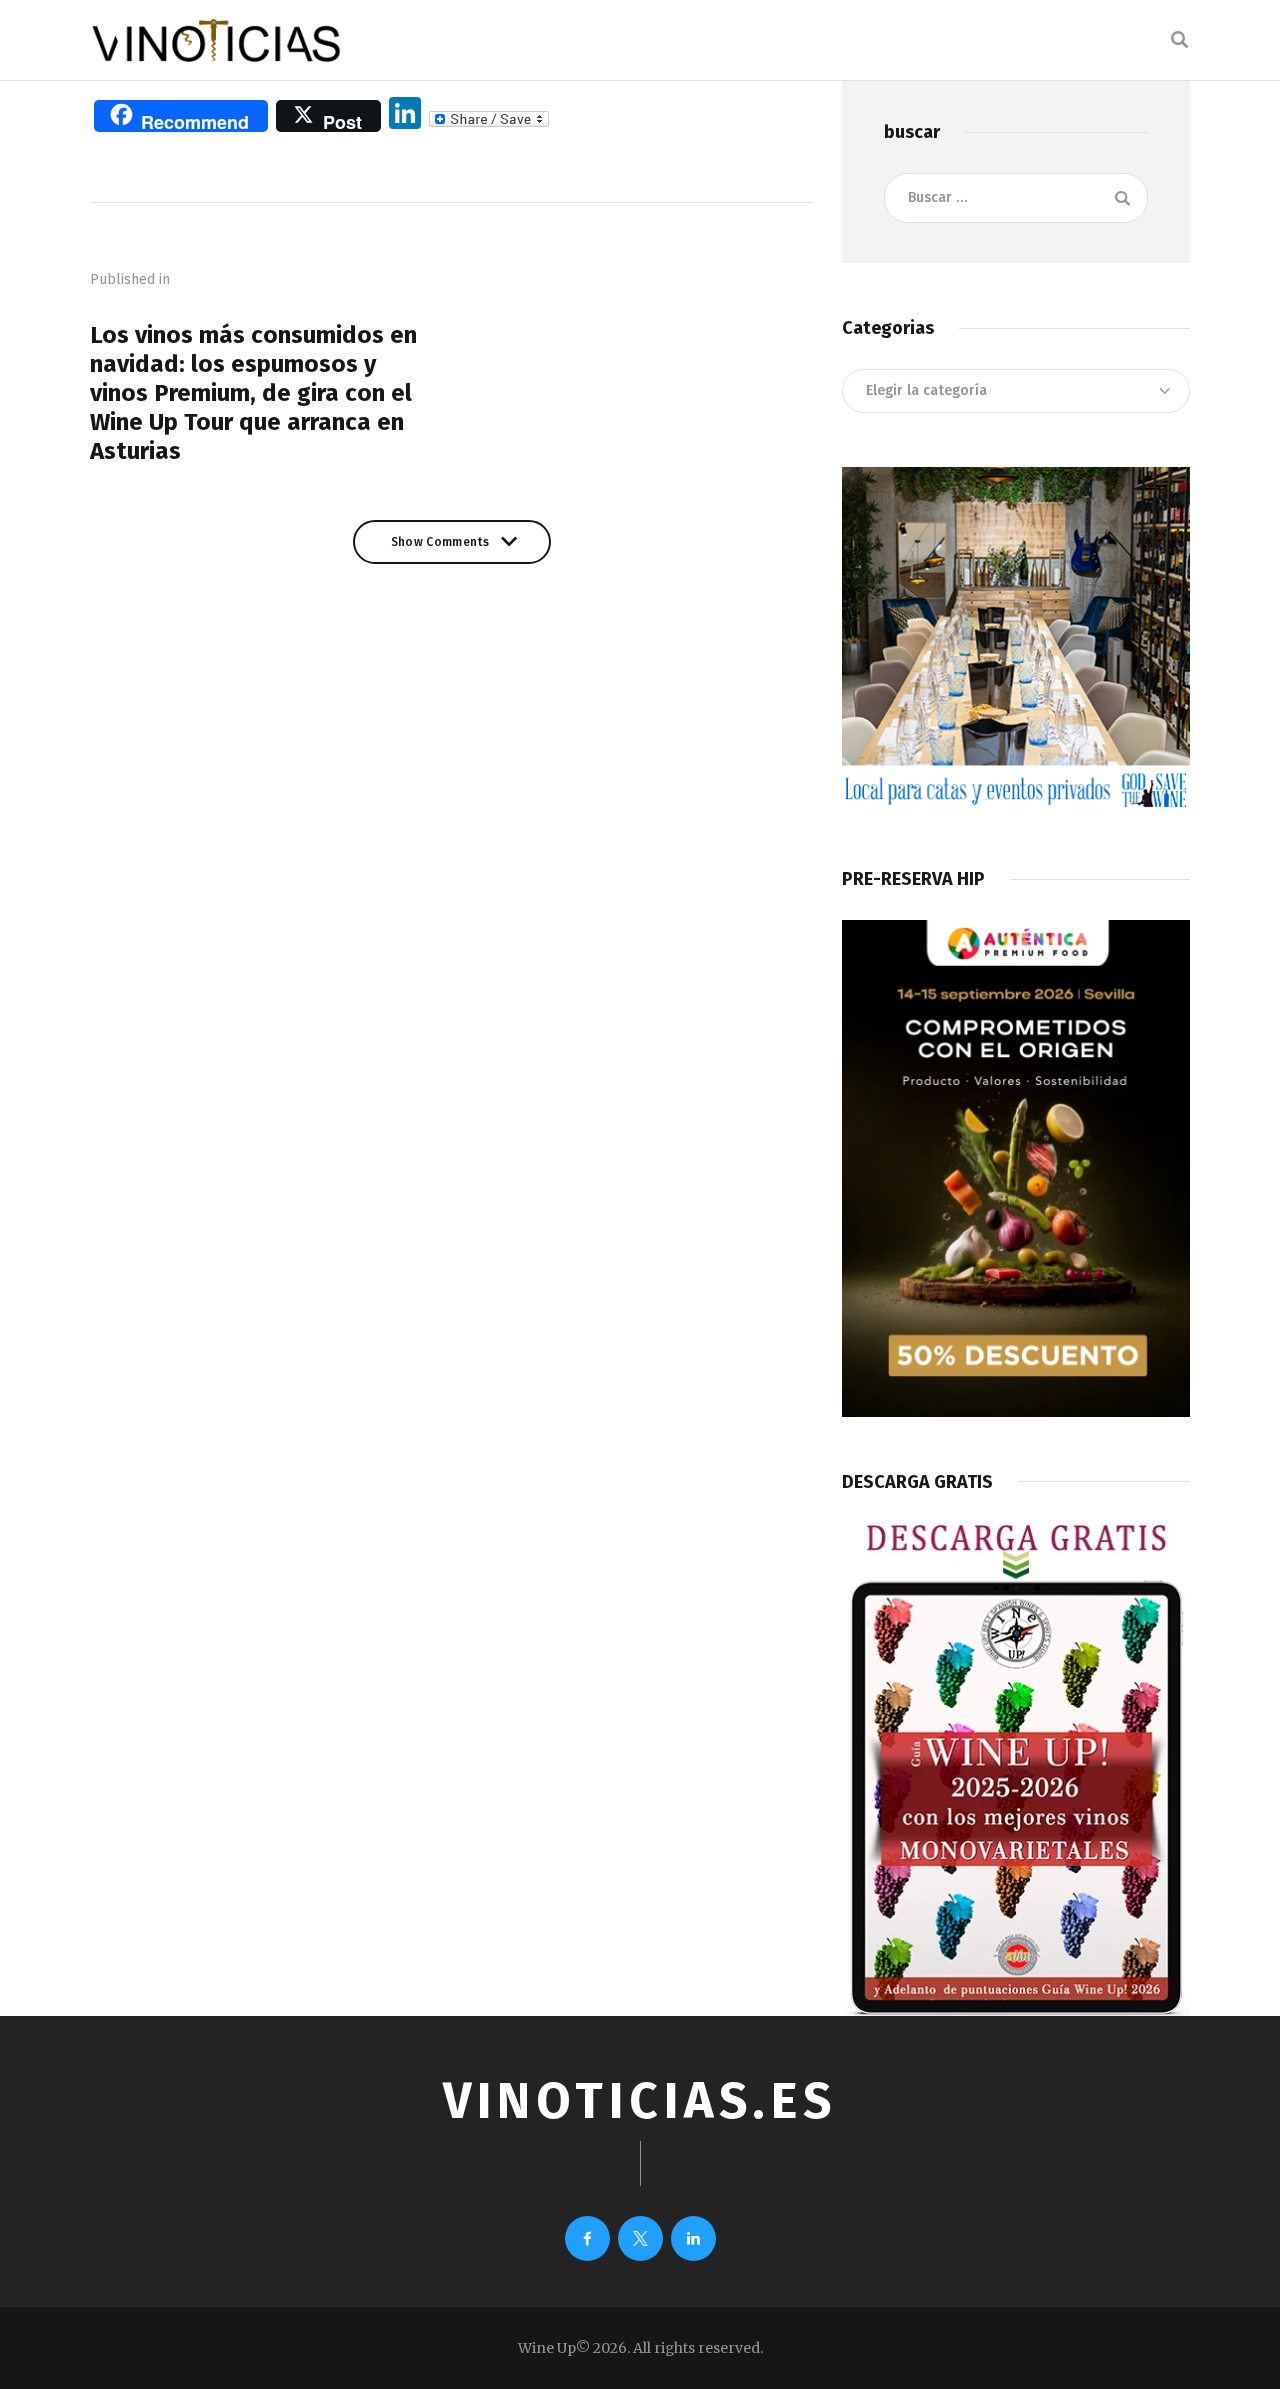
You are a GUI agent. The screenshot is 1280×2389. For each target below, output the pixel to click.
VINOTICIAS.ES (640, 2101)
